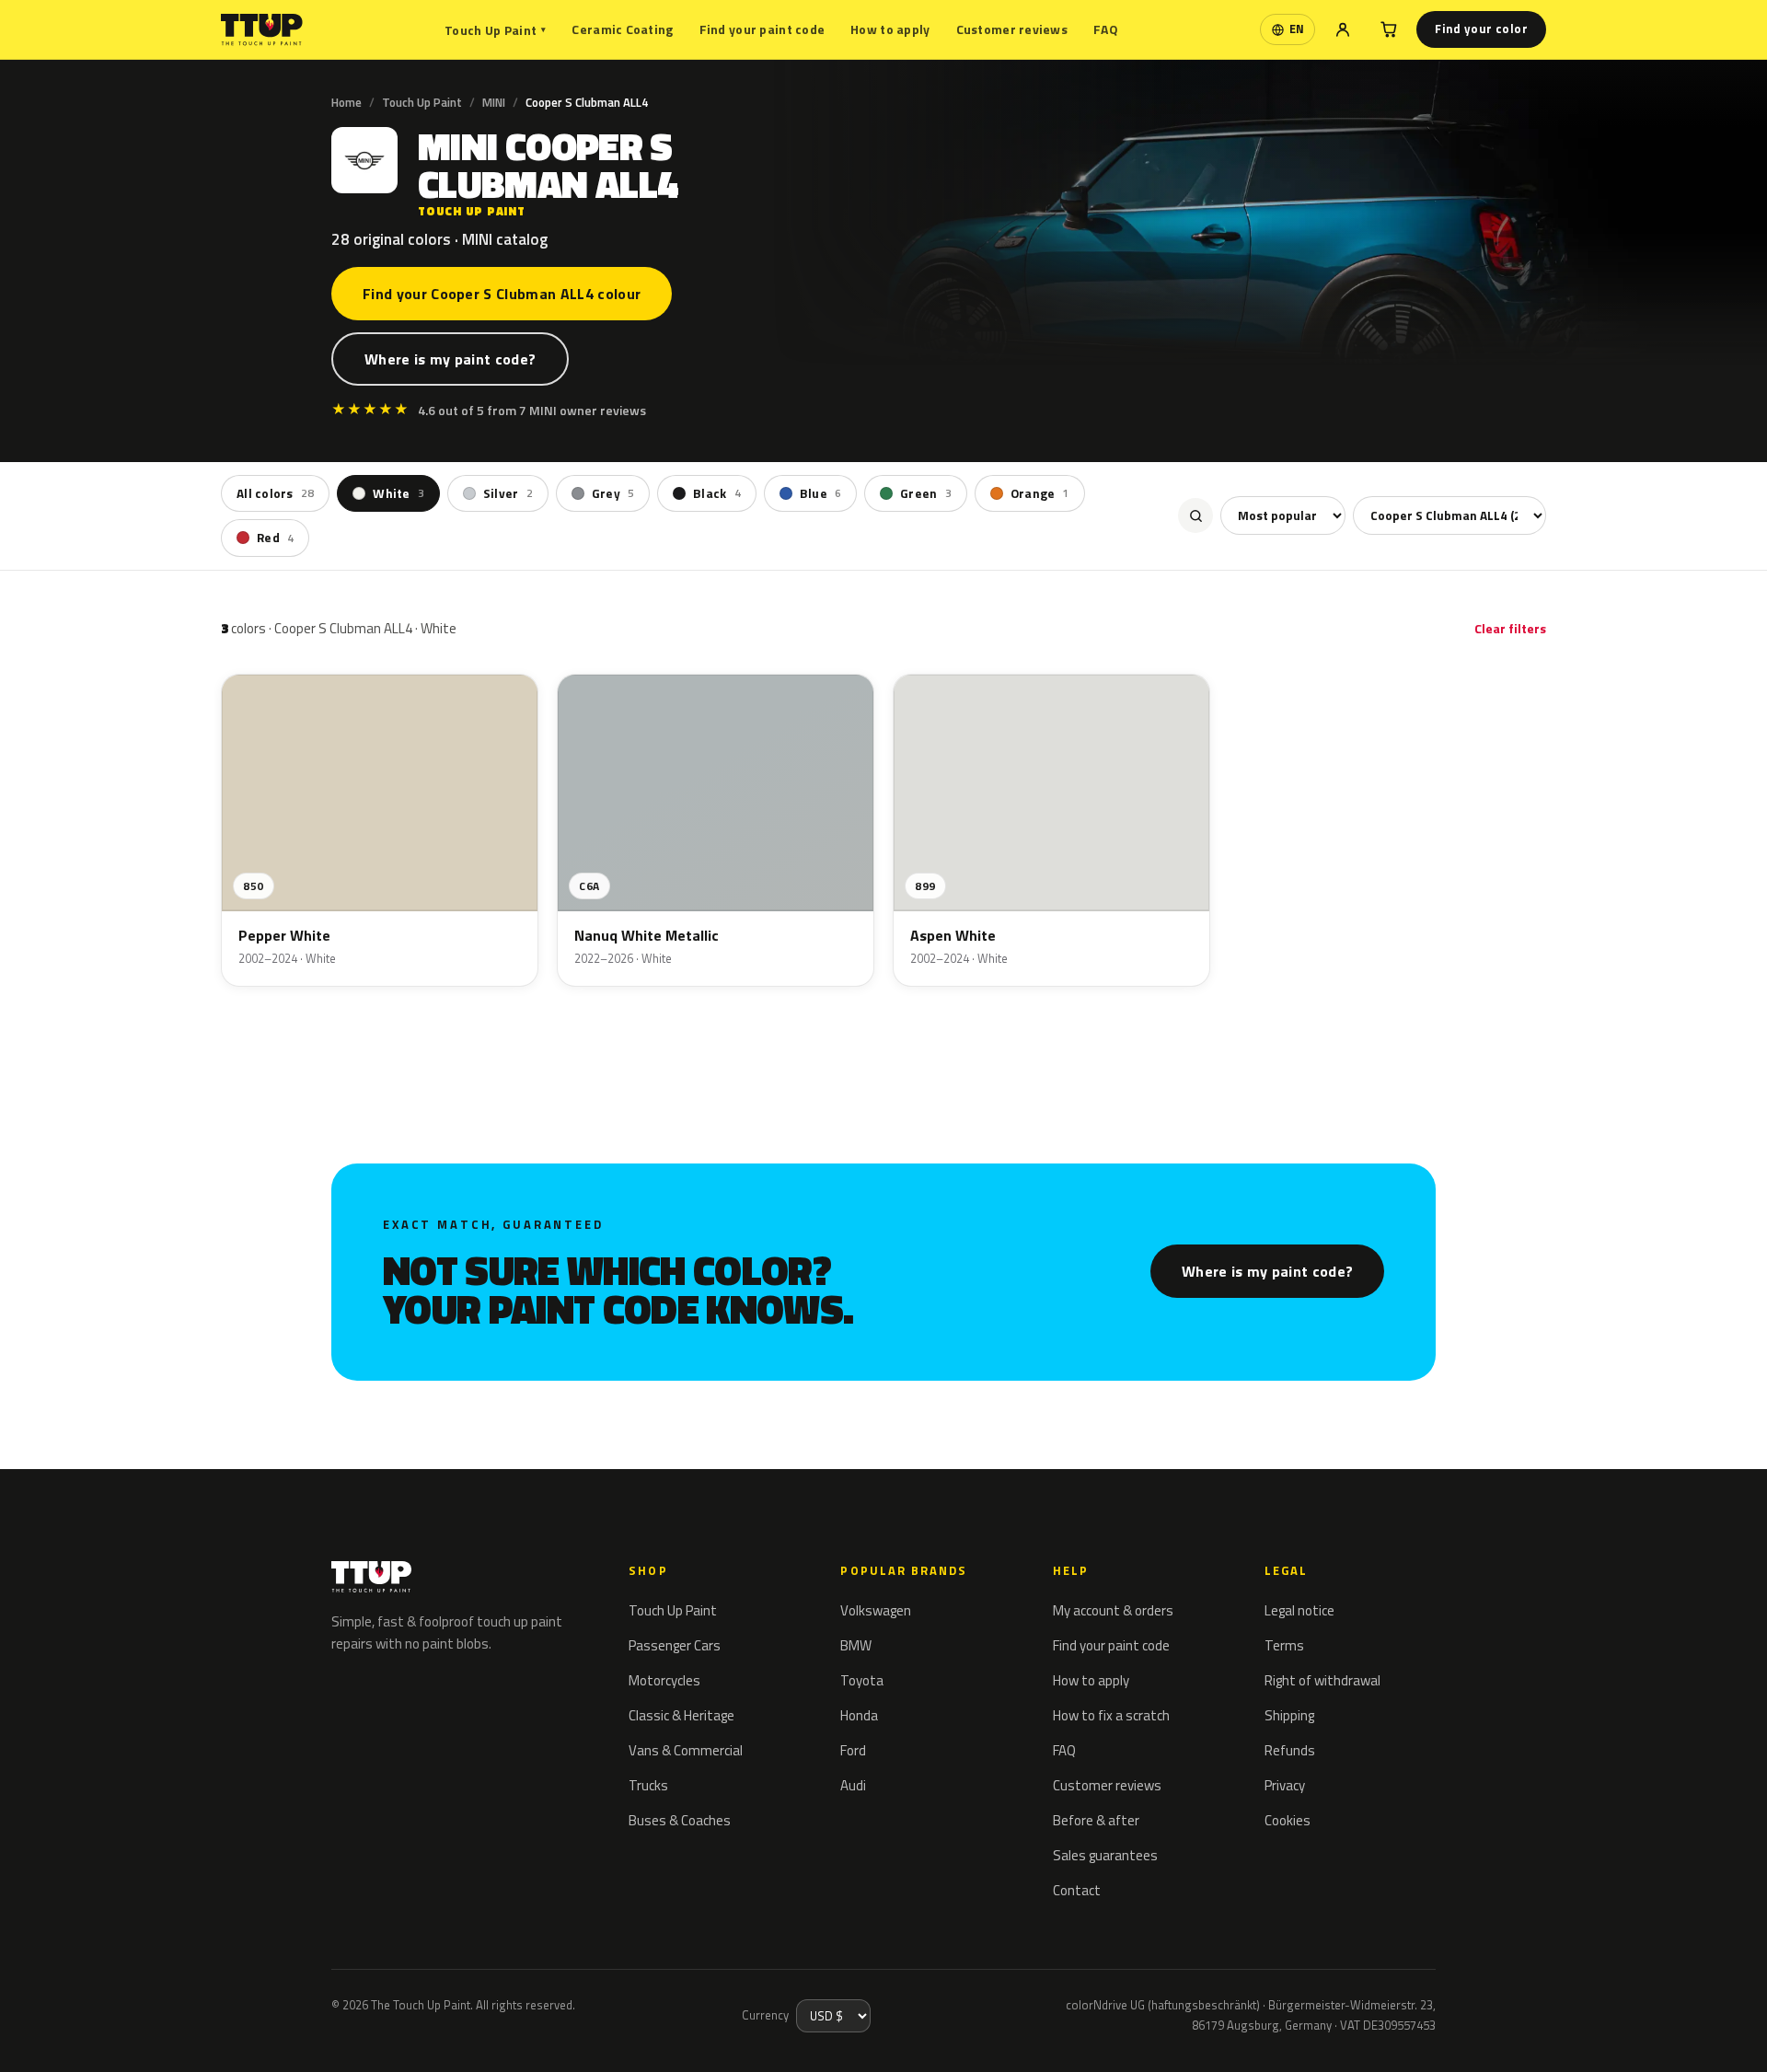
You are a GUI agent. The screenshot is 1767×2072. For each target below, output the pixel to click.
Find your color (1481, 29)
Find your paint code (762, 29)
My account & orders (1113, 1610)
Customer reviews (1012, 29)
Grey (613, 493)
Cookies (1288, 1820)
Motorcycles (664, 1680)
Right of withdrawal (1322, 1680)
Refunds (1290, 1750)
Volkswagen (876, 1610)
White (398, 493)
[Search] (1195, 515)
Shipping (1289, 1715)
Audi (853, 1785)
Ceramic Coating (622, 29)
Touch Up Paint (495, 30)
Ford (853, 1750)
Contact (1077, 1890)
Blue (820, 493)
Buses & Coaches (680, 1820)
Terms (1284, 1645)
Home (346, 102)
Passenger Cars (675, 1645)
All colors (275, 493)
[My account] (1343, 29)
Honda (859, 1715)
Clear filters (1510, 628)
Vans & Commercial (686, 1750)
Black (717, 493)
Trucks (648, 1785)
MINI (494, 102)
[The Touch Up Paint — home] (262, 30)
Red (275, 538)
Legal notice (1299, 1610)
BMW (856, 1645)
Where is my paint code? (450, 359)
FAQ (1106, 29)
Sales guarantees (1105, 1855)
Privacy (1285, 1785)
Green (926, 493)
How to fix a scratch (1111, 1715)
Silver (508, 493)
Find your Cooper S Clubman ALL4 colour (502, 294)
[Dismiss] (81, 2033)
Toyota (862, 1680)
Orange (1040, 493)
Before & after (1096, 1820)
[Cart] (1389, 29)
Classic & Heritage (681, 1715)
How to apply (890, 29)
